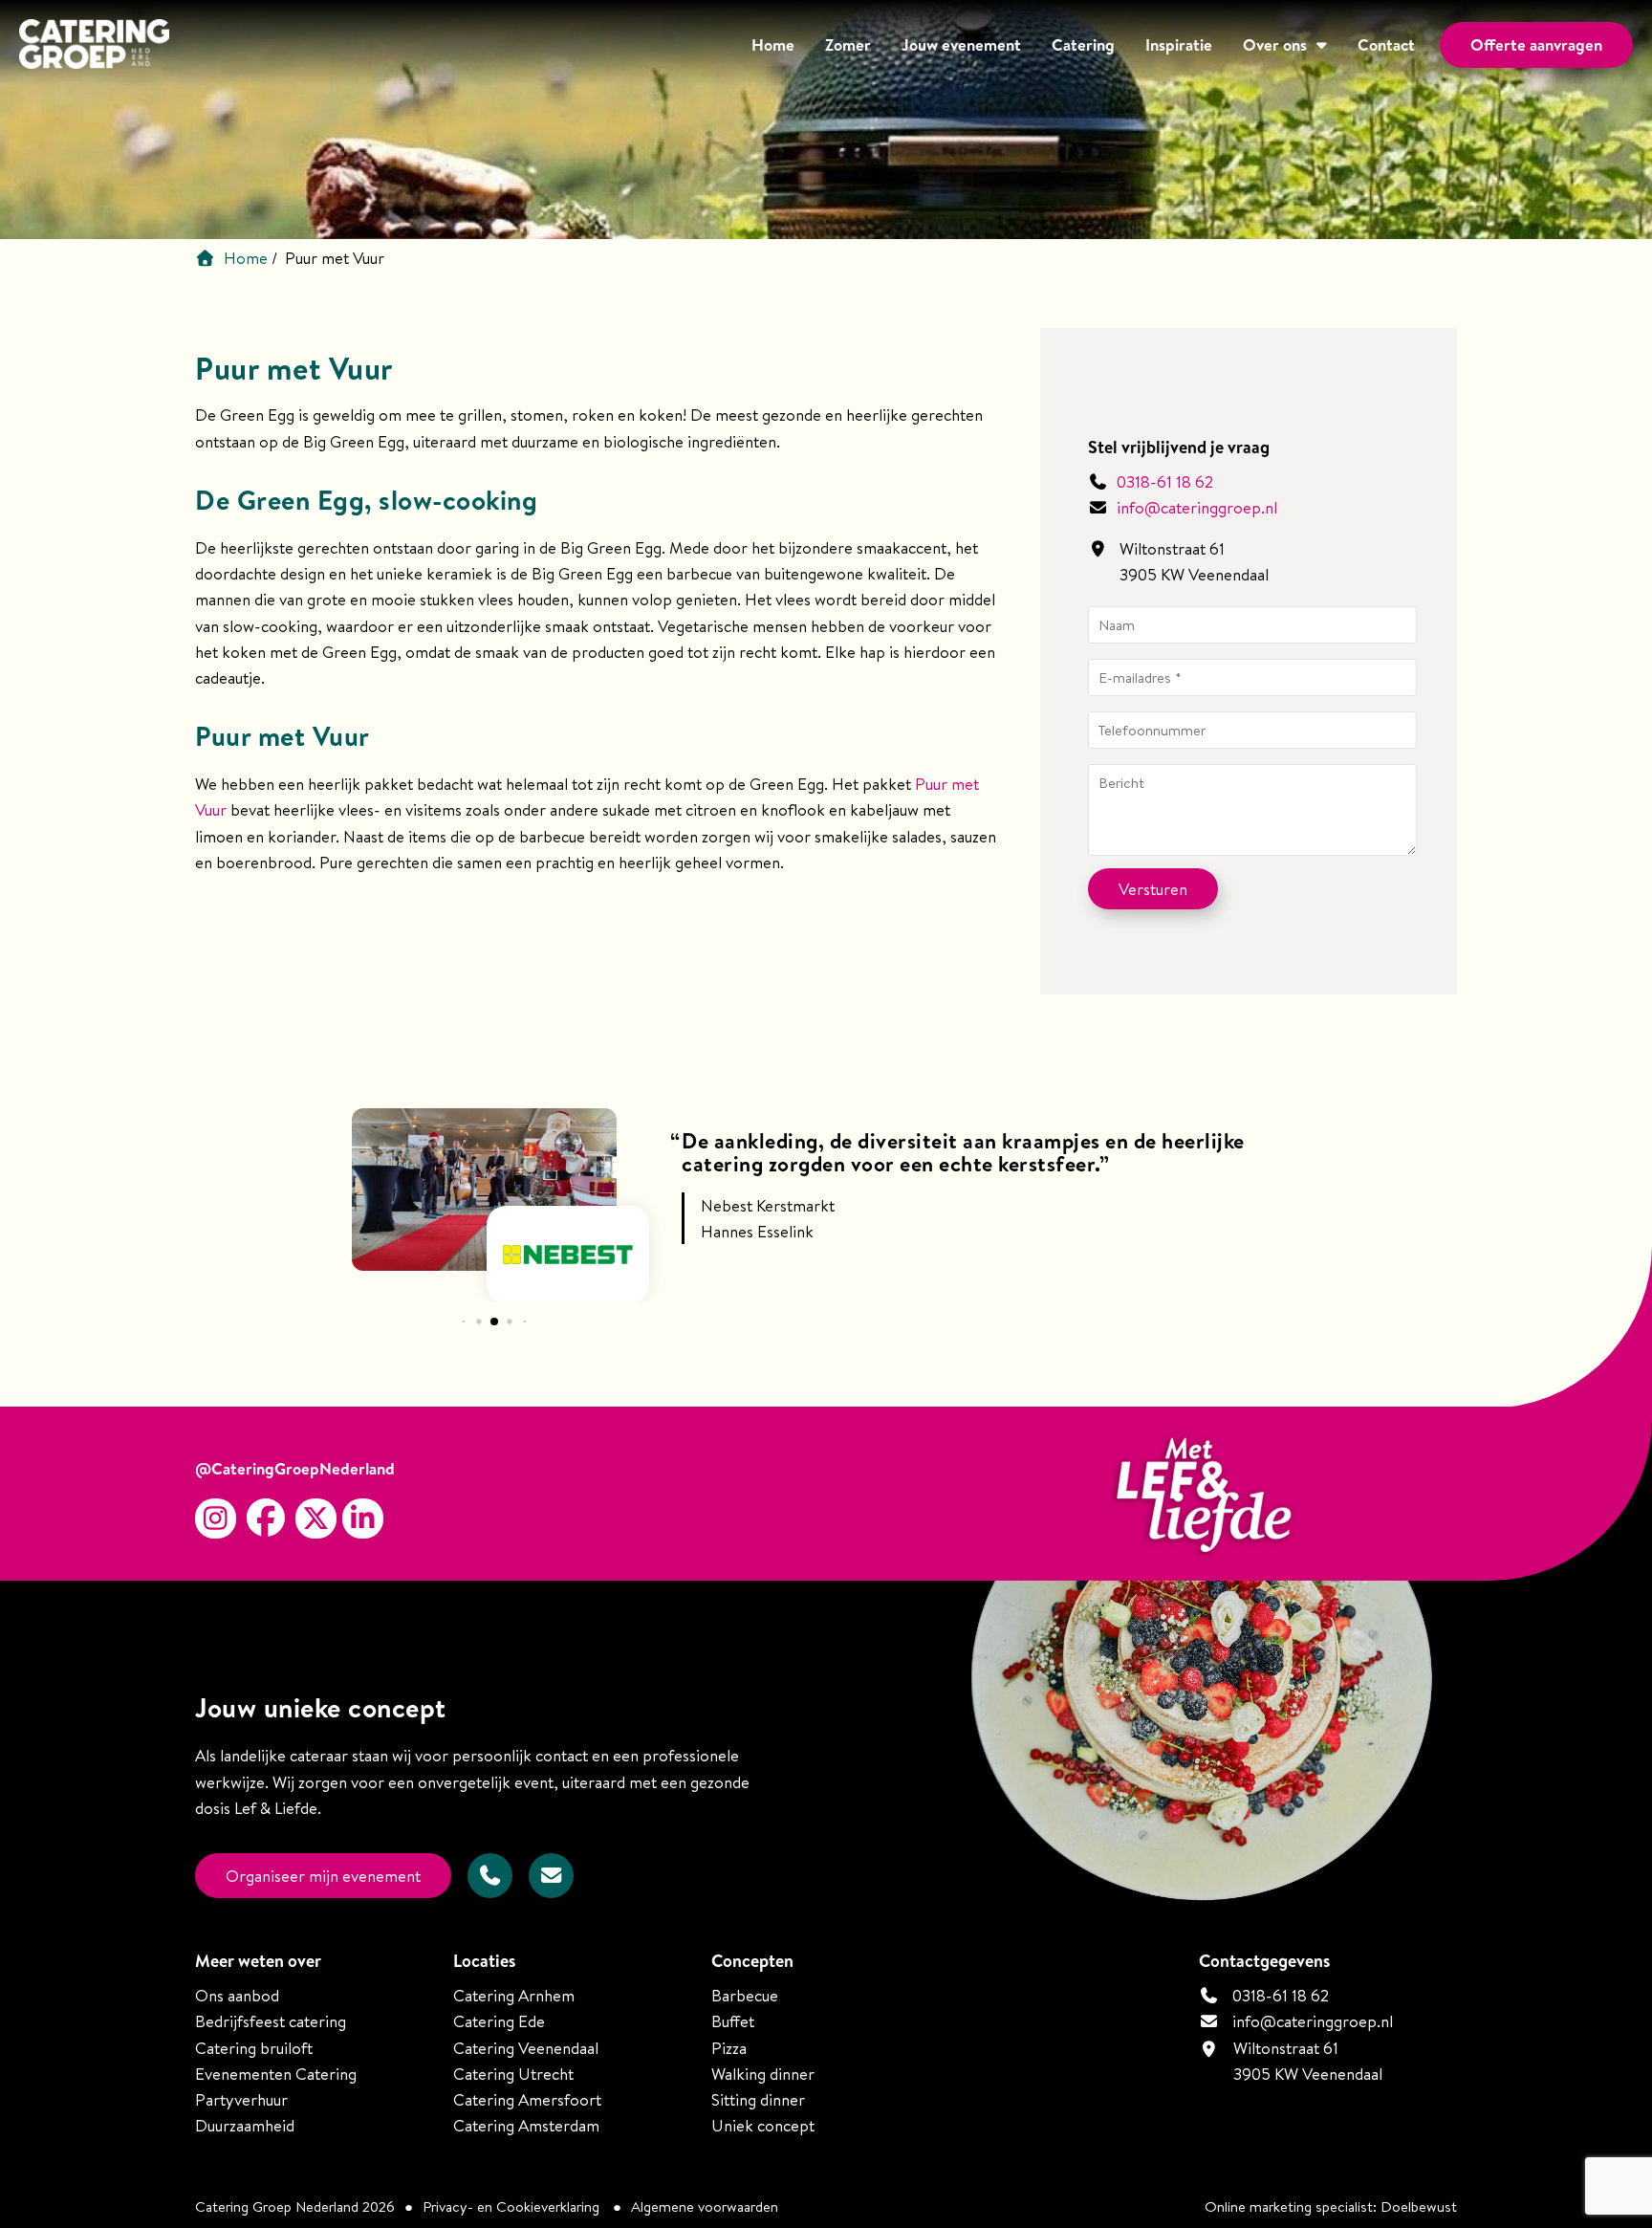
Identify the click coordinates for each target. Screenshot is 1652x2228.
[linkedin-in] (363, 1518)
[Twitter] (316, 1518)
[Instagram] (216, 1518)
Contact (1386, 44)
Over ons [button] (1275, 44)
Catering (1083, 44)
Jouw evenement (961, 44)
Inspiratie (1179, 44)
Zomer (848, 44)
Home (773, 44)
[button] (463, 1322)
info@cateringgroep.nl (1197, 507)
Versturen (1153, 889)
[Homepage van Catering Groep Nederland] (94, 47)
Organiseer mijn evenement (323, 1876)
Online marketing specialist (1289, 2206)
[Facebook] (266, 1518)
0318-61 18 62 (1163, 481)
